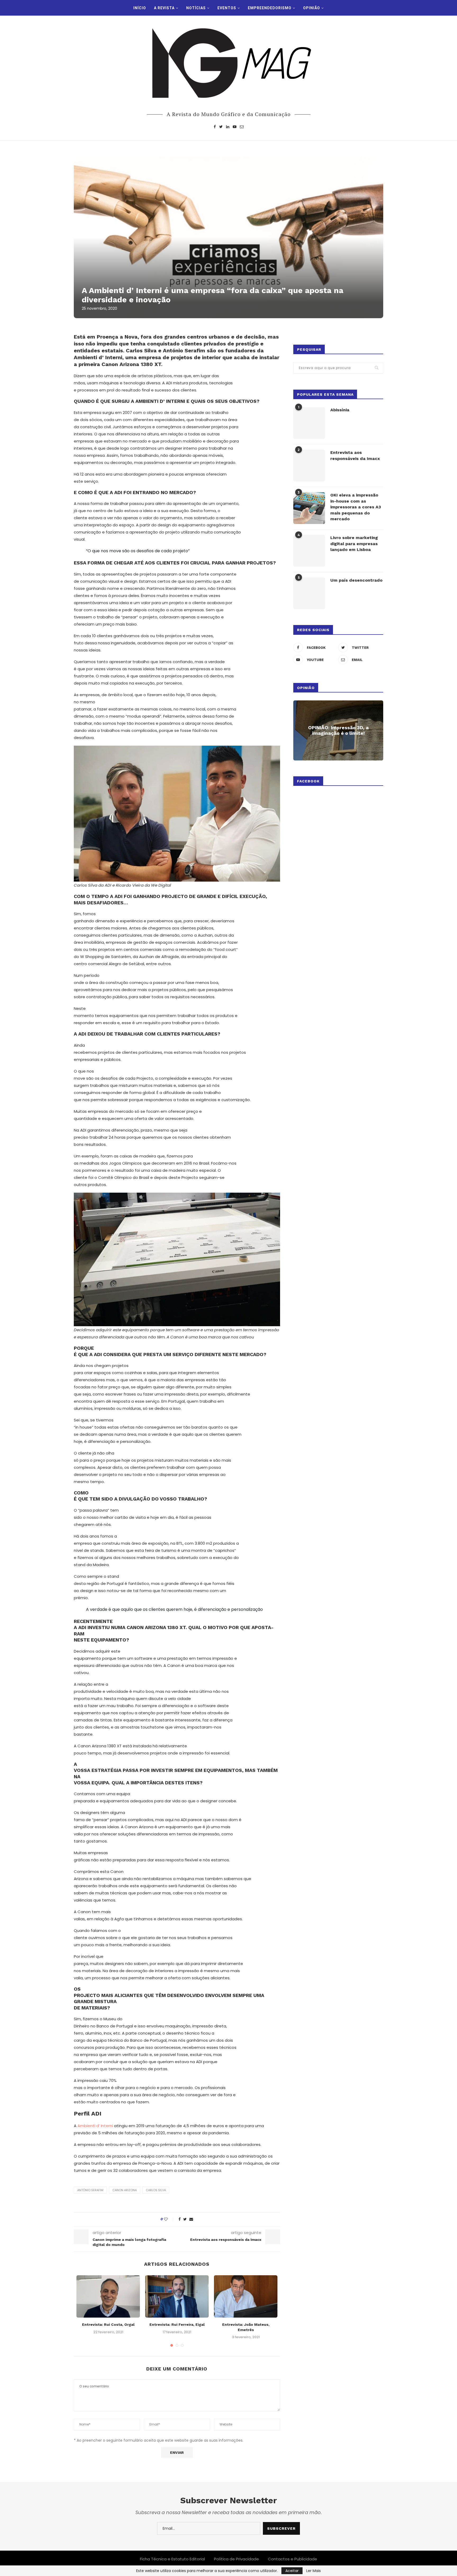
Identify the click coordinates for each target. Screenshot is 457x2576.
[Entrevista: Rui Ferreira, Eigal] (177, 2296)
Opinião (312, 8)
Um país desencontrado (356, 580)
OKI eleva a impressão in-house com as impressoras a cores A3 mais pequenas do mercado (356, 507)
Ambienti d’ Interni (95, 2126)
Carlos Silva (156, 2190)
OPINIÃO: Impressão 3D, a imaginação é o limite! (338, 730)
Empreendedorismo (270, 8)
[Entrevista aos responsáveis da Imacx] (309, 466)
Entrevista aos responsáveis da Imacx (355, 455)
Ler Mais (314, 2571)
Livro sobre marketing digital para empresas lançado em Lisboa (354, 544)
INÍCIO (140, 8)
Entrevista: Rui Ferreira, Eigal (177, 2324)
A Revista (164, 8)
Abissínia (340, 410)
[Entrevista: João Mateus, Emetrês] (246, 2296)
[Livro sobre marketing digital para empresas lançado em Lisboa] (309, 551)
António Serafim (90, 2190)
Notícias (196, 8)
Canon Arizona (125, 2190)
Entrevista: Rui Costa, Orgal (108, 2324)
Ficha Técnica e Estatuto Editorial (172, 2559)
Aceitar (292, 2571)
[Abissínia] (309, 423)
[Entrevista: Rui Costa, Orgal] (108, 2296)
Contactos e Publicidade (293, 2559)
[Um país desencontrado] (309, 593)
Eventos (227, 8)
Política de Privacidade (236, 2559)
